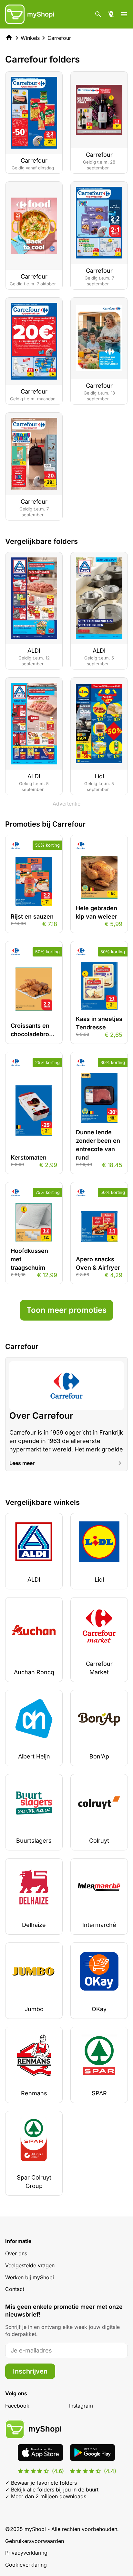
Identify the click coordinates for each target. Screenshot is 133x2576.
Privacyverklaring (26, 2553)
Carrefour (59, 38)
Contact (15, 2289)
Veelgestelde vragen (30, 2265)
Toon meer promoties (66, 1310)
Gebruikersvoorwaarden (35, 2541)
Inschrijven (30, 2371)
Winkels (30, 38)
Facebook (17, 2406)
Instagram (81, 2406)
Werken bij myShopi (30, 2277)
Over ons (16, 2253)
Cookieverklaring (26, 2565)
